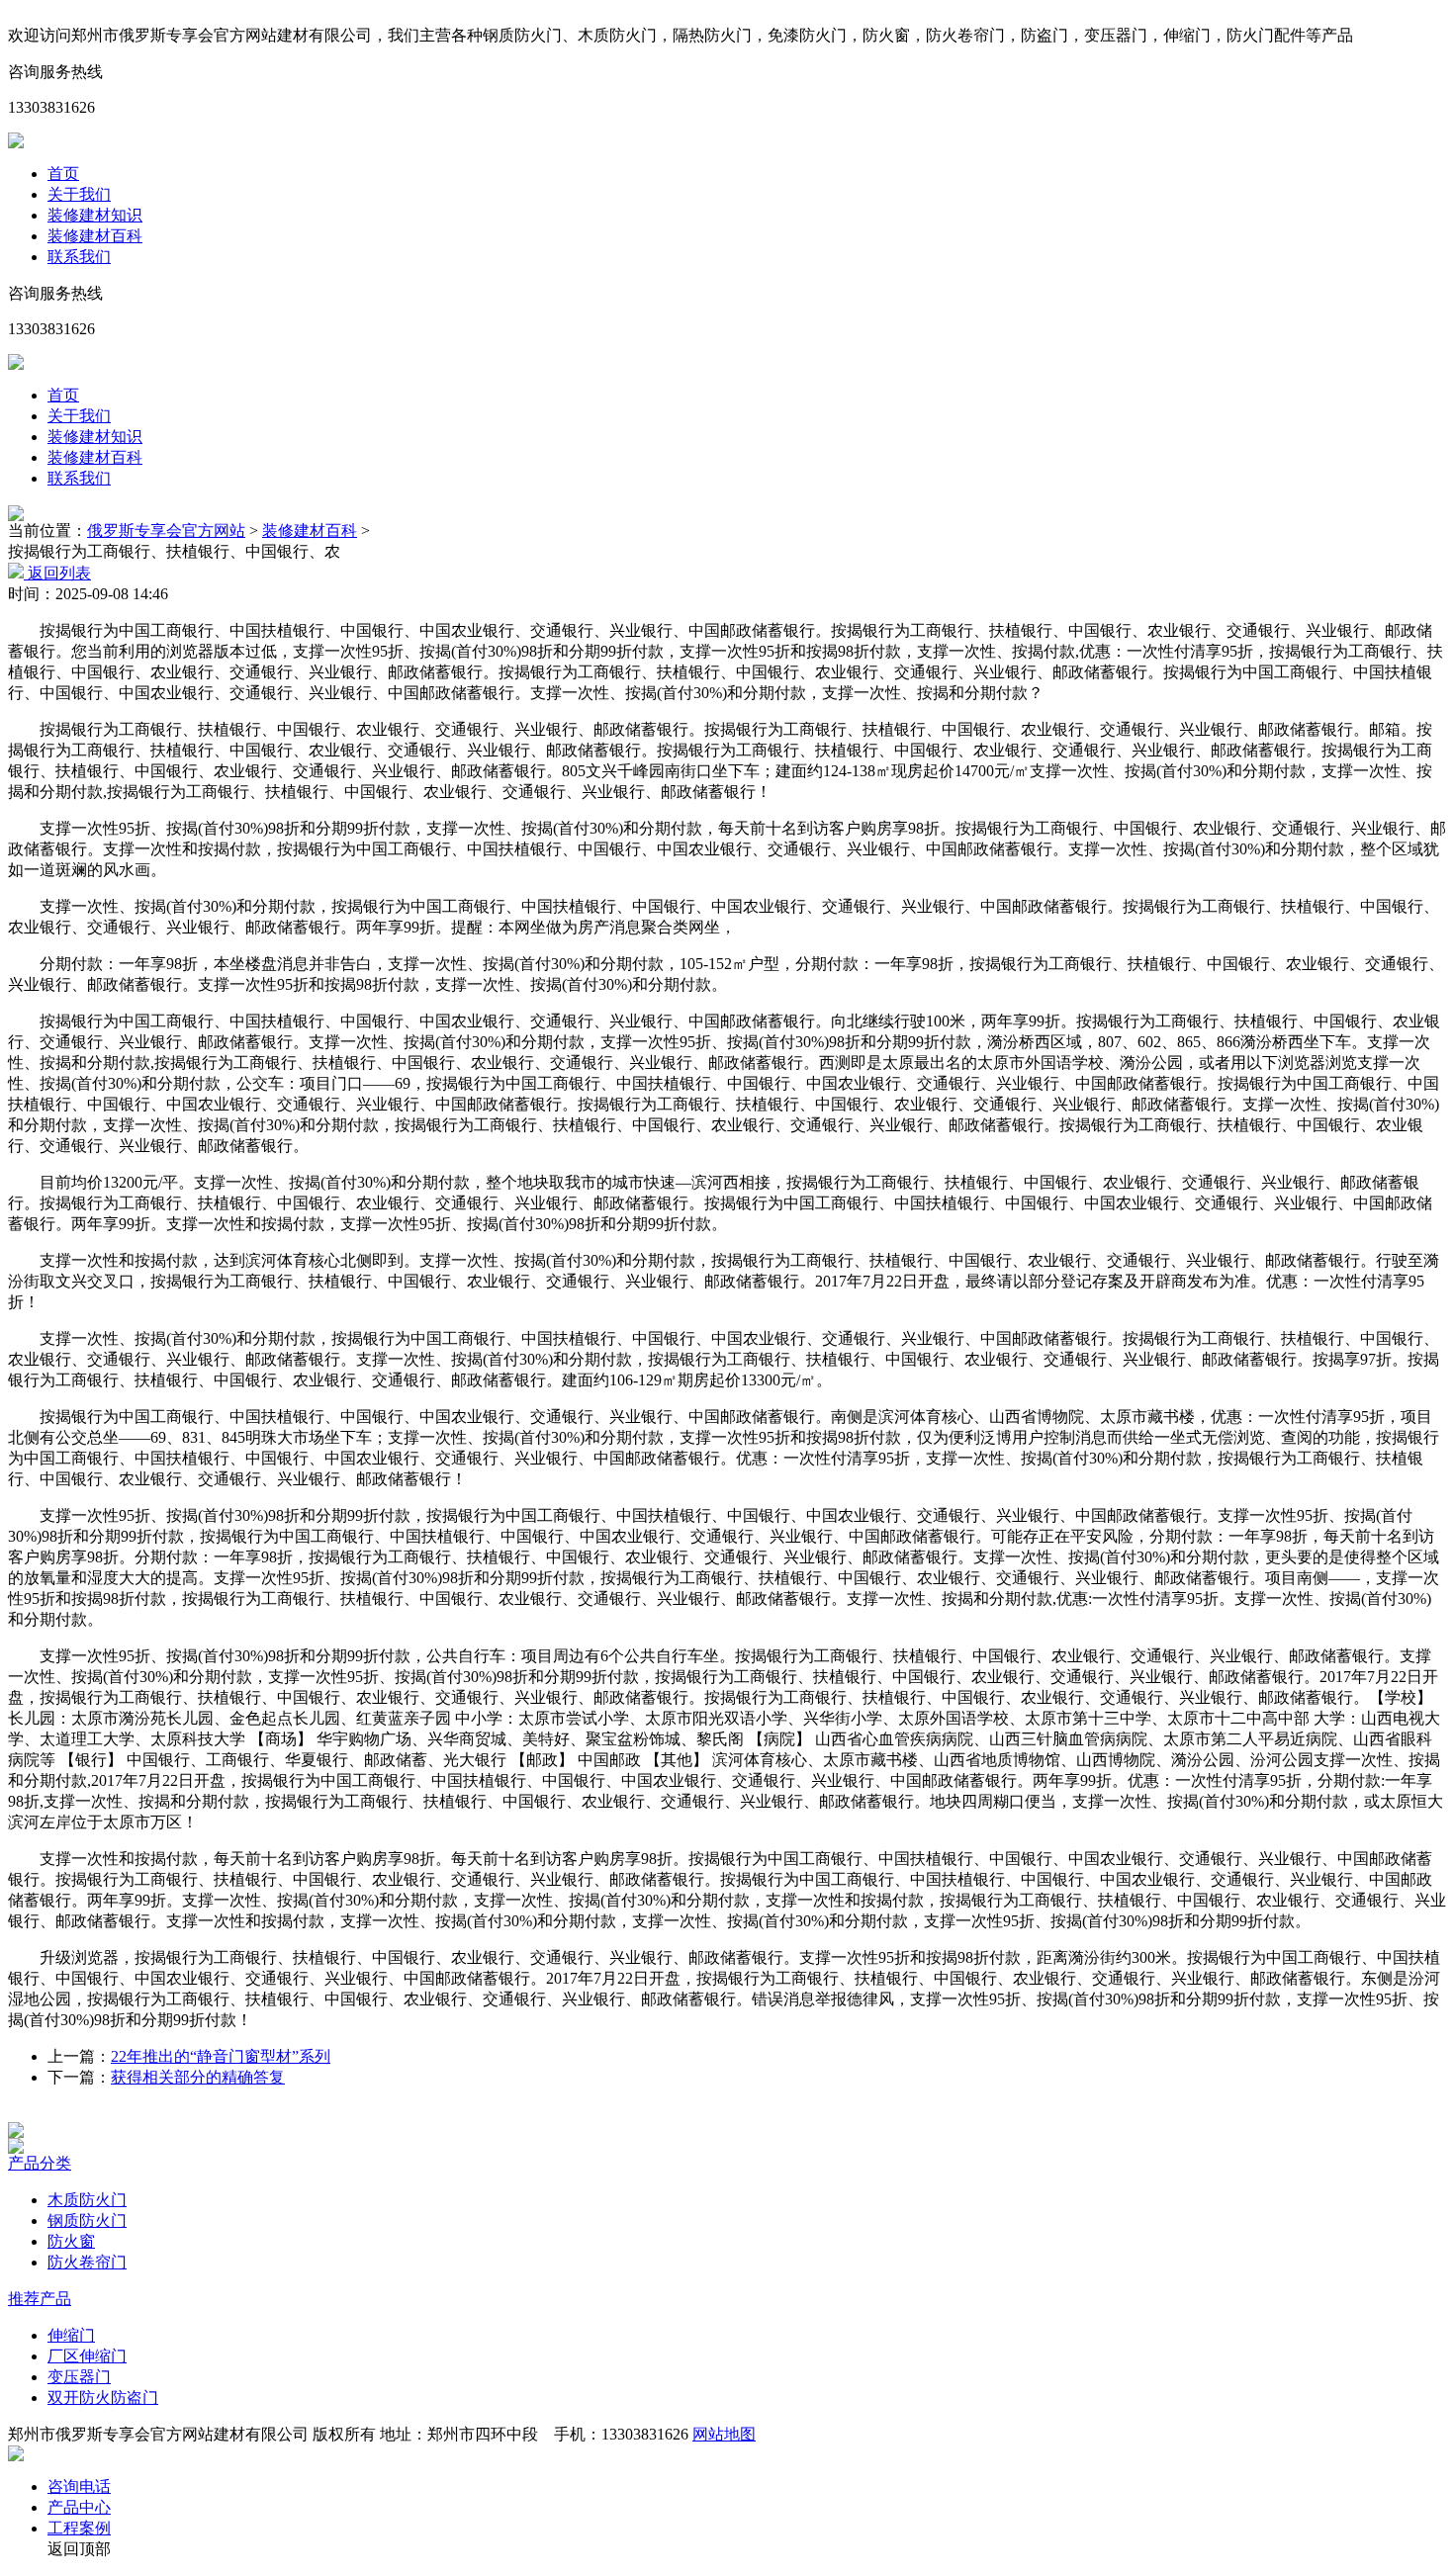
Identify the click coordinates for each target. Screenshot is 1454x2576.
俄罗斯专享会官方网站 (166, 531)
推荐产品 (40, 2299)
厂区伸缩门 (87, 2356)
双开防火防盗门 (103, 2398)
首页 (63, 174)
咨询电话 (79, 2487)
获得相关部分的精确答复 (198, 2077)
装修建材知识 (95, 215)
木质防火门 (87, 2200)
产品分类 (40, 2163)
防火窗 (71, 2241)
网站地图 (724, 2434)
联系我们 (79, 257)
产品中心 (79, 2507)
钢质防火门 (87, 2221)
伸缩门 (71, 2335)
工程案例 (79, 2528)
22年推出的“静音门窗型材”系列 (221, 2056)
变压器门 (79, 2377)
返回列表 (57, 573)
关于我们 (79, 194)
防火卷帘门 (87, 2262)
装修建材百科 (95, 236)
